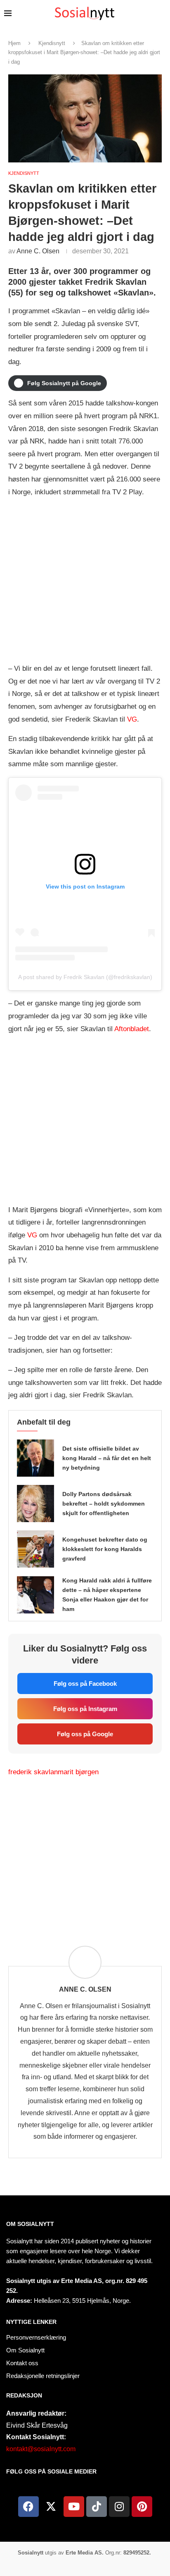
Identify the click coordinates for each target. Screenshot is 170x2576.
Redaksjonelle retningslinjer (43, 2376)
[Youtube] (74, 2507)
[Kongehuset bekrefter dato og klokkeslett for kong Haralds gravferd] (35, 1549)
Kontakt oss (22, 2363)
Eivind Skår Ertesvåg (37, 2425)
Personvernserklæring (36, 2337)
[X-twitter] (51, 2507)
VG (132, 719)
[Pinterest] (142, 2507)
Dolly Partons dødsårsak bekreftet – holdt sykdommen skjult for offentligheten (104, 1504)
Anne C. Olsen (38, 251)
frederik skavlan (33, 1772)
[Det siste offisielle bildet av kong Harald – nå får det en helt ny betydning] (35, 1458)
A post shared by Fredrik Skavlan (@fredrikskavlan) (85, 977)
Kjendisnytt (52, 43)
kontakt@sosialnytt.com (41, 2449)
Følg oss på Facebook (85, 1684)
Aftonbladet (132, 1029)
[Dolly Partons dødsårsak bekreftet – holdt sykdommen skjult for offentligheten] (35, 1504)
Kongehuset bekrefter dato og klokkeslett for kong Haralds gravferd (105, 1549)
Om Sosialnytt (30, 2224)
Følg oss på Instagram (85, 1709)
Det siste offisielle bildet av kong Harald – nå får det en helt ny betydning (107, 1458)
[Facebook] (28, 2507)
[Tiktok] (97, 2507)
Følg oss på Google (85, 1734)
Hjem (14, 43)
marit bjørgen (78, 1772)
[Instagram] (119, 2507)
